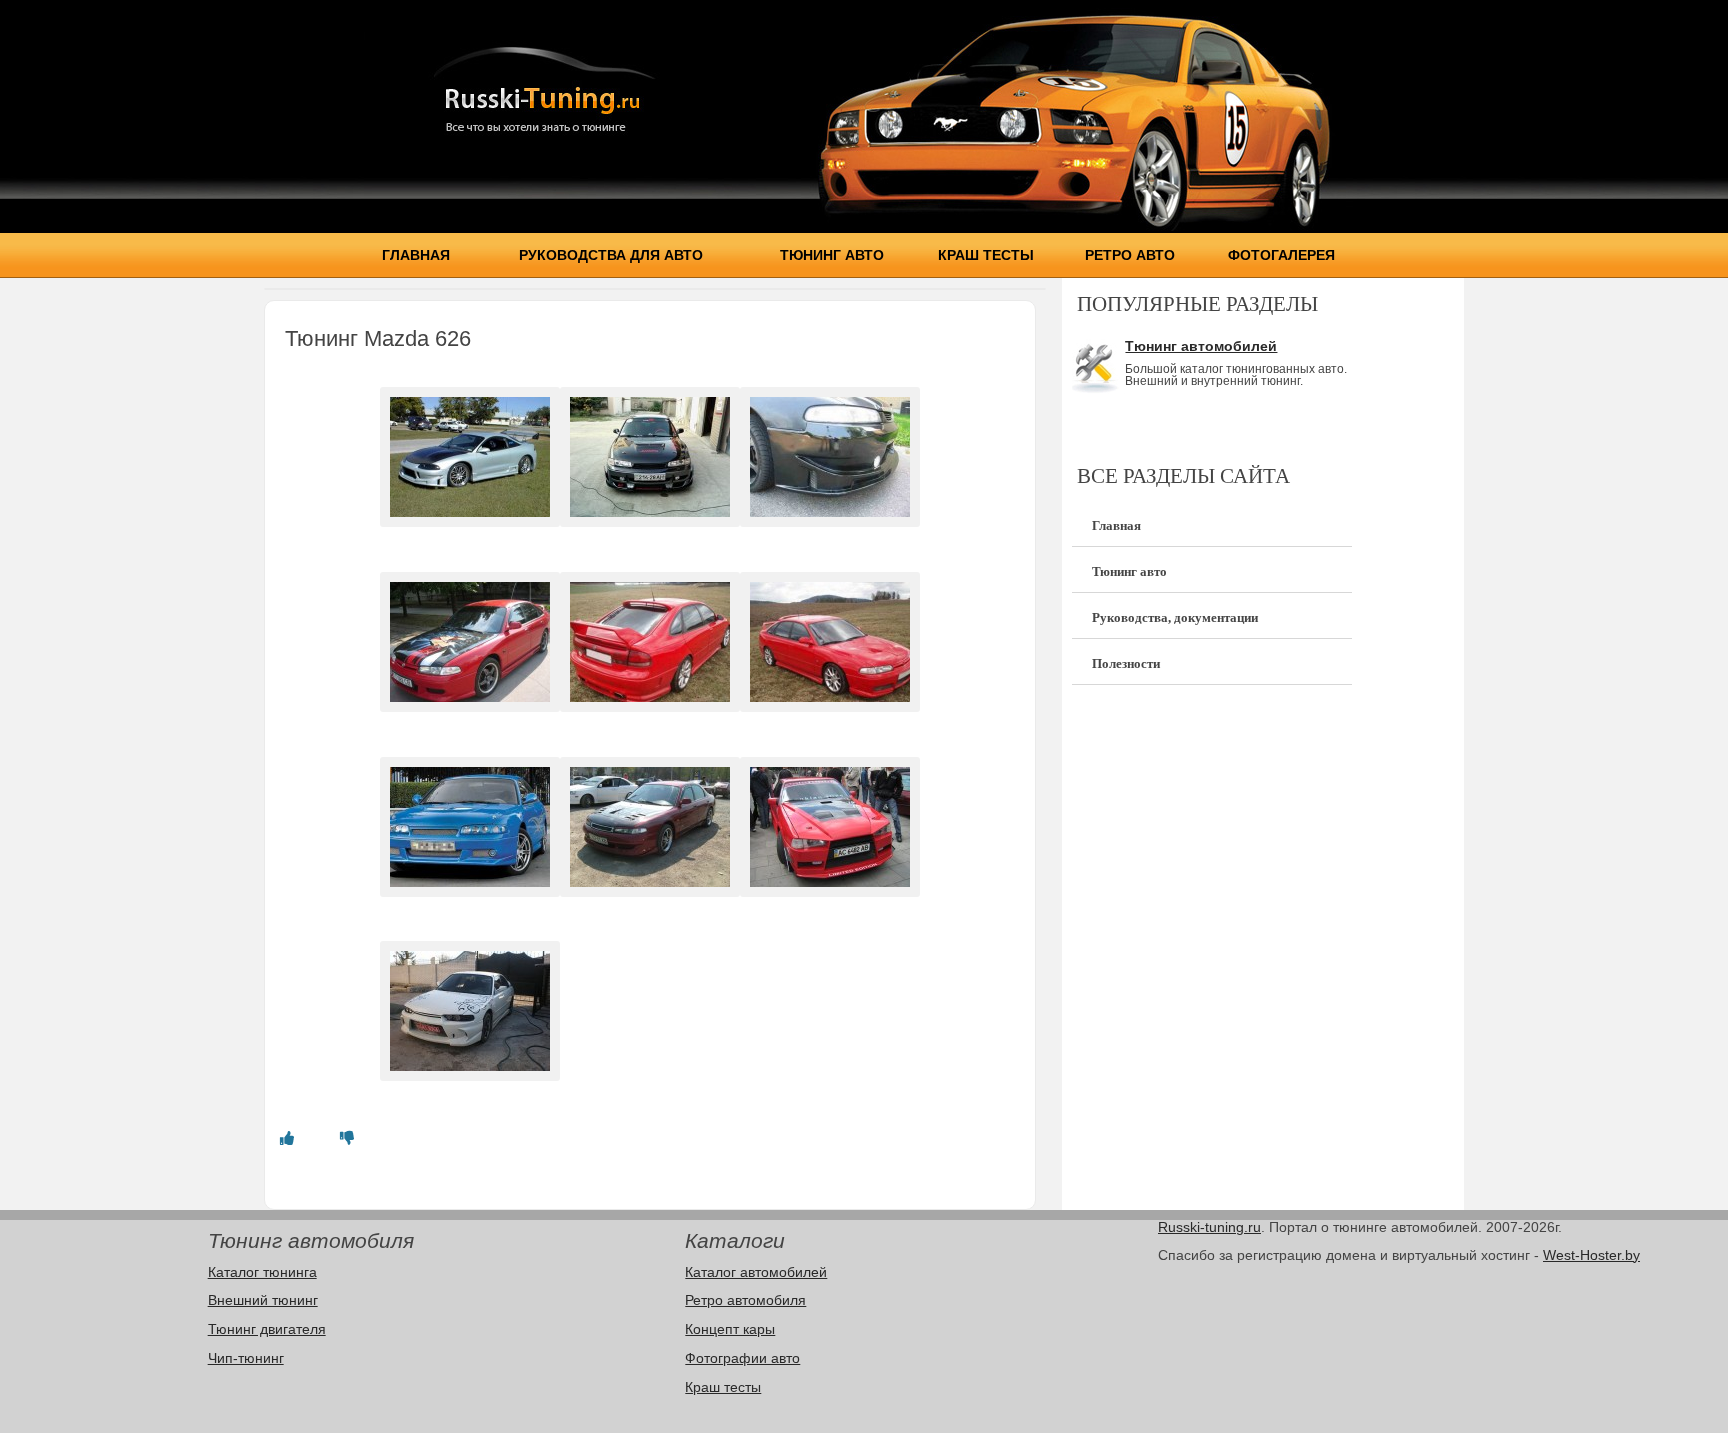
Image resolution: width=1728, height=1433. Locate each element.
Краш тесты (986, 255)
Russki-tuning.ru (1209, 1227)
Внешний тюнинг (263, 1300)
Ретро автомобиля (745, 1300)
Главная (416, 255)
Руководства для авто (611, 255)
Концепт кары (730, 1329)
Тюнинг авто (832, 255)
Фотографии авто (742, 1358)
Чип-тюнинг (246, 1358)
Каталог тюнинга (262, 1272)
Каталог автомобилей (756, 1272)
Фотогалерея (1281, 255)
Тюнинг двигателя (267, 1329)
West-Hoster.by (1591, 1255)
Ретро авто (1130, 255)
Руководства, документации (1175, 617)
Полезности (1126, 663)
